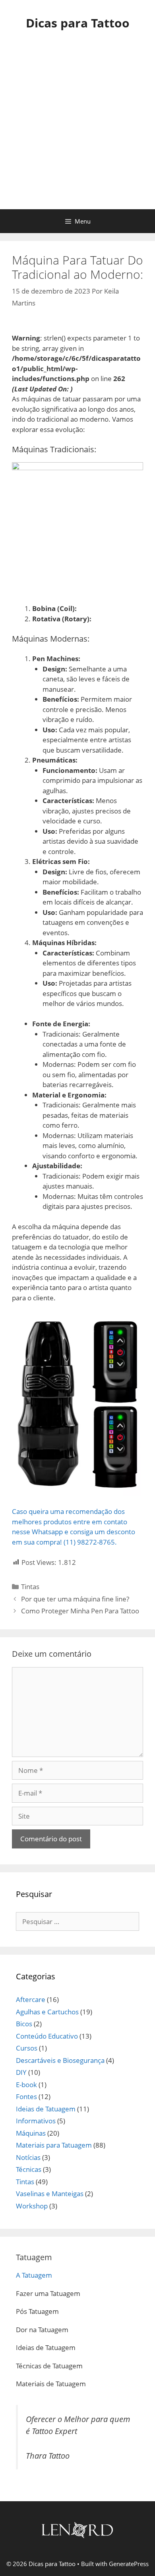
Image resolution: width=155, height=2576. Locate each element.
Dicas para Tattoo (78, 23)
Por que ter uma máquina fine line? (75, 1599)
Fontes (26, 2096)
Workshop (32, 2206)
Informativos (36, 2121)
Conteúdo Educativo (47, 2036)
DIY (21, 2072)
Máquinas (31, 2133)
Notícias (28, 2157)
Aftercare (31, 1999)
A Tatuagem (34, 2275)
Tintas (30, 1587)
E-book (26, 2085)
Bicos (24, 2024)
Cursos (27, 2048)
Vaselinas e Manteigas (50, 2194)
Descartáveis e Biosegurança (60, 2060)
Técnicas (29, 2169)
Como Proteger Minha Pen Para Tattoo (80, 1611)
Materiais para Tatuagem (54, 2145)
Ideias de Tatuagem (46, 2109)
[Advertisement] (77, 128)
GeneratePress (129, 2564)
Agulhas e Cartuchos (47, 2012)
